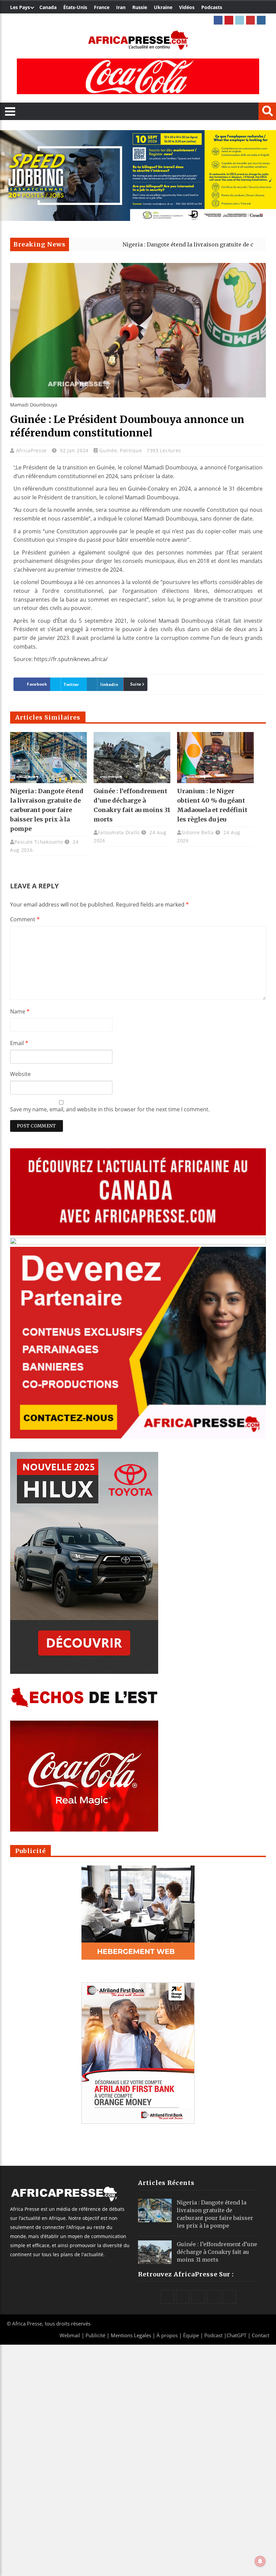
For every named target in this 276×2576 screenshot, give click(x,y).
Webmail (70, 2335)
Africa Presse (27, 2323)
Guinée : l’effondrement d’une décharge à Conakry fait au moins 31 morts (217, 2252)
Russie (140, 7)
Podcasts (212, 7)
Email (19, 1043)
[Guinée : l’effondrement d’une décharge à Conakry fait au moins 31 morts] (132, 758)
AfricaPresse (32, 450)
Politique (131, 450)
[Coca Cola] (138, 76)
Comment (25, 919)
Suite (136, 684)
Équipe (192, 2335)
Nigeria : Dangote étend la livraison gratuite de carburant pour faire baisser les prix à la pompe (47, 810)
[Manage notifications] (260, 2561)
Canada (48, 7)
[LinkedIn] (240, 20)
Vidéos (187, 7)
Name (20, 1011)
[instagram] (261, 20)
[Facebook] (218, 20)
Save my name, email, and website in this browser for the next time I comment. (110, 1109)
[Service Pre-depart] (138, 219)
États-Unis (75, 7)
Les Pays (20, 7)
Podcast (213, 2335)
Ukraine (163, 7)
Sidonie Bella (198, 832)
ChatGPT (236, 2335)
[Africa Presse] (138, 40)
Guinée (108, 450)
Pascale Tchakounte (39, 842)
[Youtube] (250, 20)
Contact (261, 2335)
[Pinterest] (229, 20)
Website (20, 1074)
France (102, 7)
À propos (167, 2335)
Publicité (96, 2335)
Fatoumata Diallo (119, 832)
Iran (121, 7)
